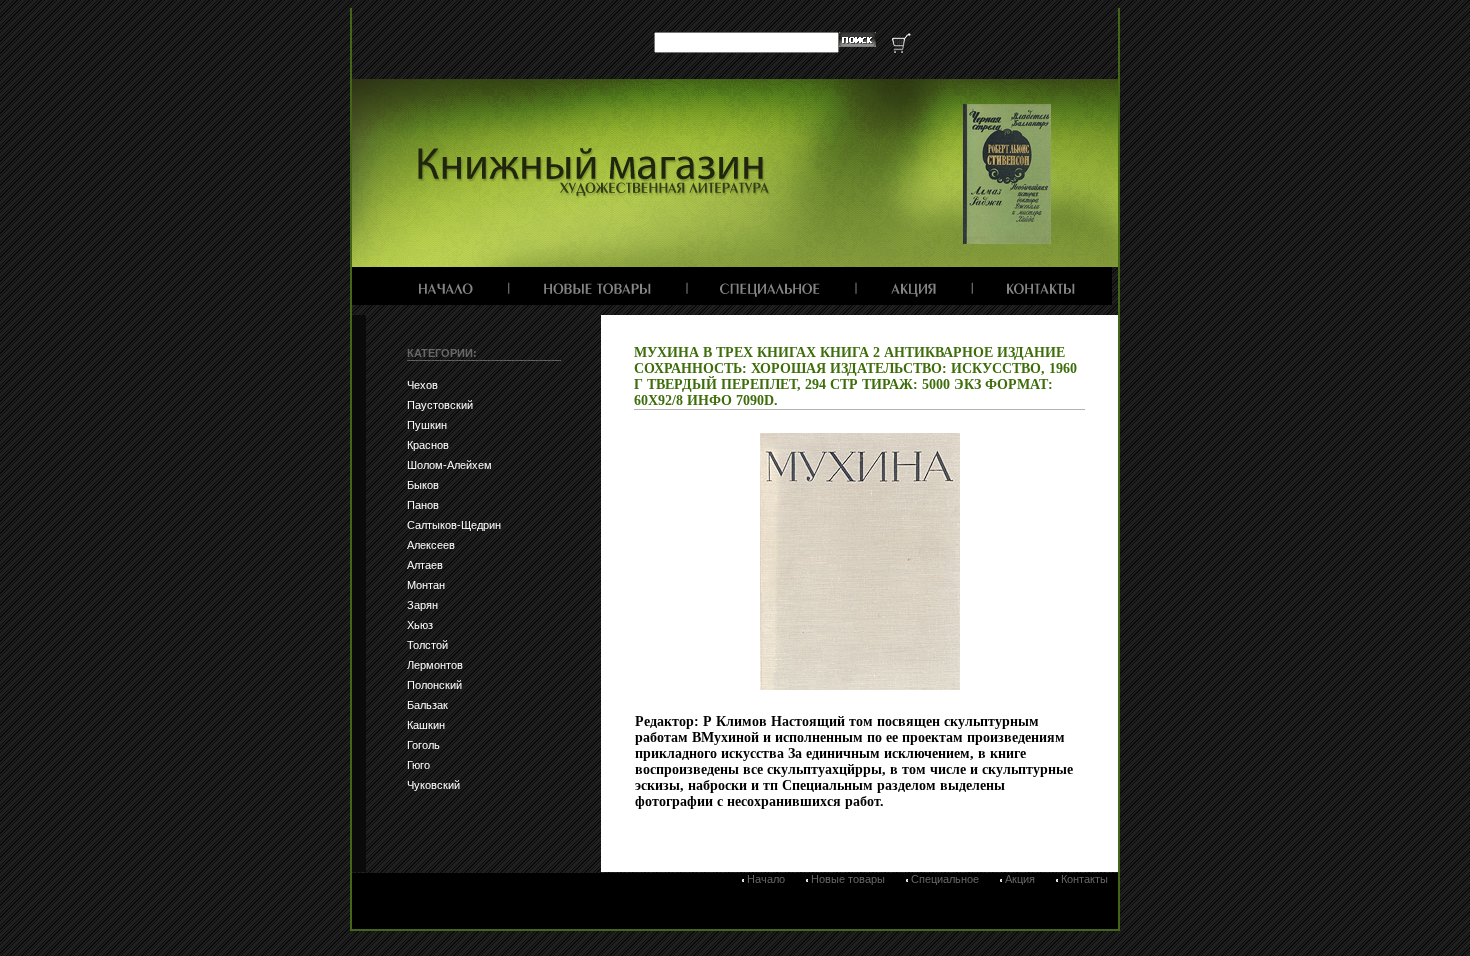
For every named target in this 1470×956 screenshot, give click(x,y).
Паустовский (440, 405)
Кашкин (426, 725)
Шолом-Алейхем (449, 465)
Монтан (426, 585)
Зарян (422, 605)
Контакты (1084, 879)
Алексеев (431, 545)
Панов (423, 505)
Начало (766, 879)
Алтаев (425, 565)
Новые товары (848, 879)
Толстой (427, 645)
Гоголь (423, 745)
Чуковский (433, 785)
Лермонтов (435, 665)
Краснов (428, 445)
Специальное (945, 879)
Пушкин (427, 425)
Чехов (422, 385)
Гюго (418, 765)
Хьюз (420, 625)
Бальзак (427, 705)
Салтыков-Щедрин (454, 525)
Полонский (434, 685)
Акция (1020, 879)
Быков (423, 485)
